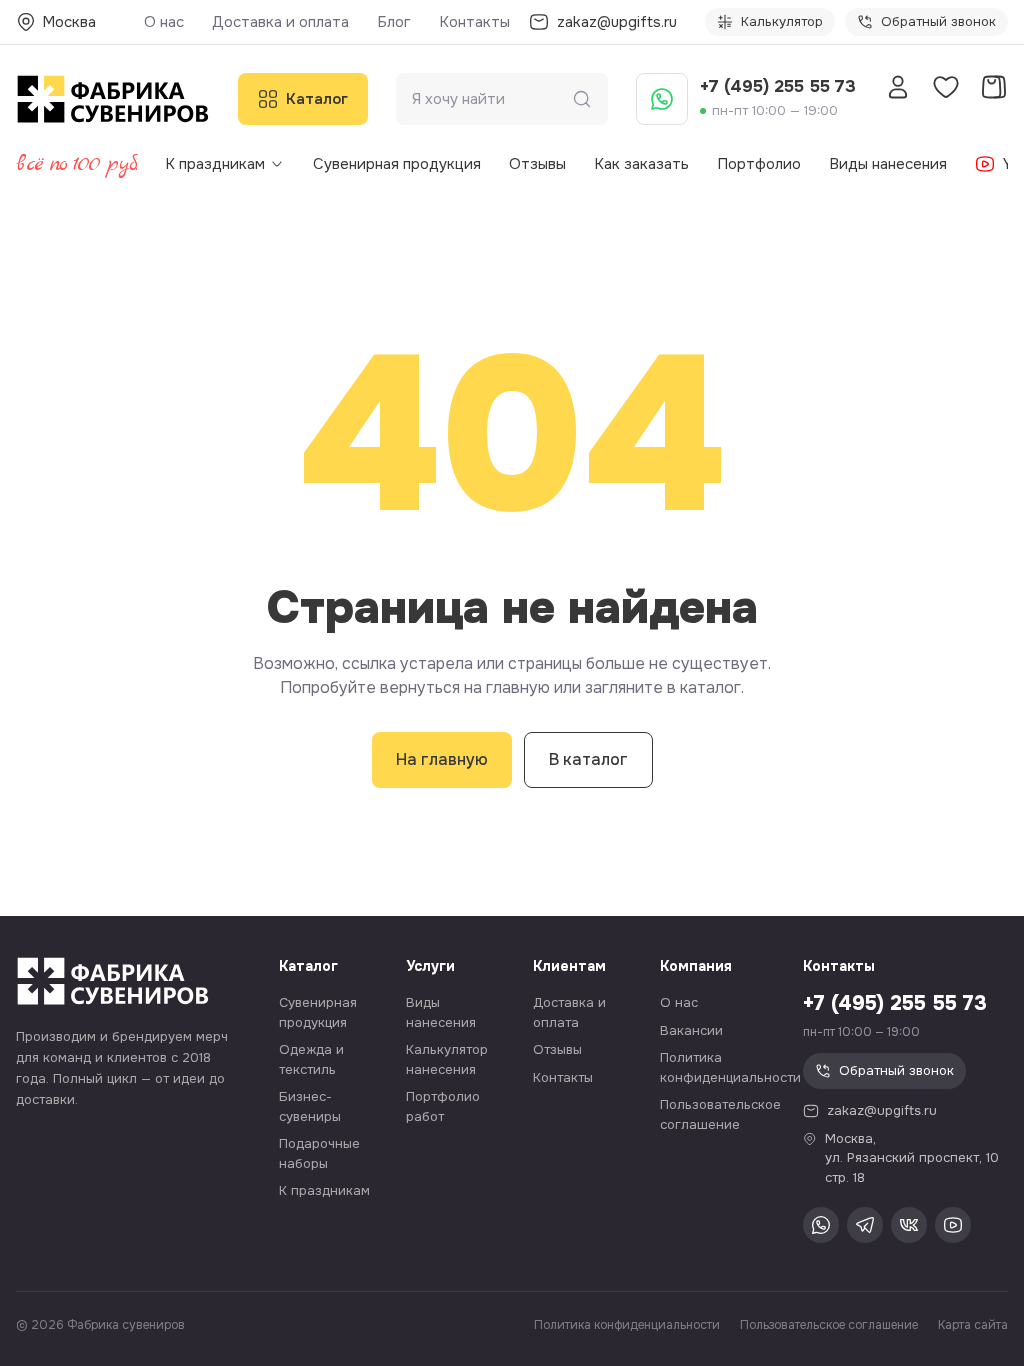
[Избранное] (946, 87)
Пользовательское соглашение (829, 1325)
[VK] (909, 1225)
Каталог (317, 99)
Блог (394, 22)
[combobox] (492, 99)
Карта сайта (973, 1325)
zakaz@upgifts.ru (882, 1110)
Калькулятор (782, 21)
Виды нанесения (888, 164)
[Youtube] (953, 1225)
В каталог (588, 759)
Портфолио (759, 164)
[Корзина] (994, 87)
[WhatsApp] (662, 99)
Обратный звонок (938, 21)
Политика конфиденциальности (627, 1325)
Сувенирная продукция (397, 164)
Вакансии (691, 1030)
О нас (164, 22)
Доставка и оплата (280, 22)
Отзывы (537, 164)
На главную (442, 759)
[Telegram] (865, 1225)
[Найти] (582, 99)
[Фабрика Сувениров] (113, 99)
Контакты (474, 22)
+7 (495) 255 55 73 (778, 86)
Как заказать (641, 164)
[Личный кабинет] (898, 87)
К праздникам (215, 164)
